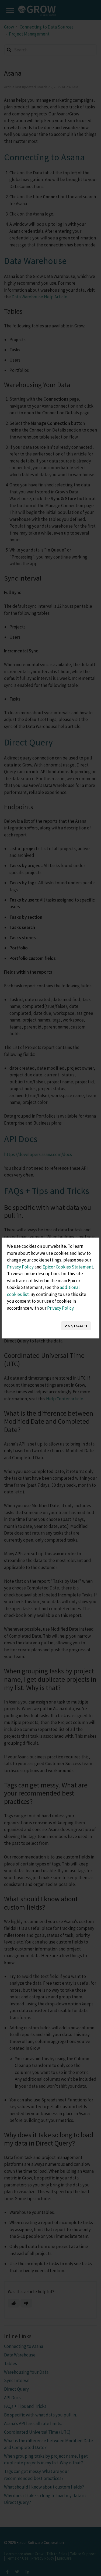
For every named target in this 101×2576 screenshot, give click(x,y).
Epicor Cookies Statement (68, 1267)
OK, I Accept (78, 1326)
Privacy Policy (20, 1267)
